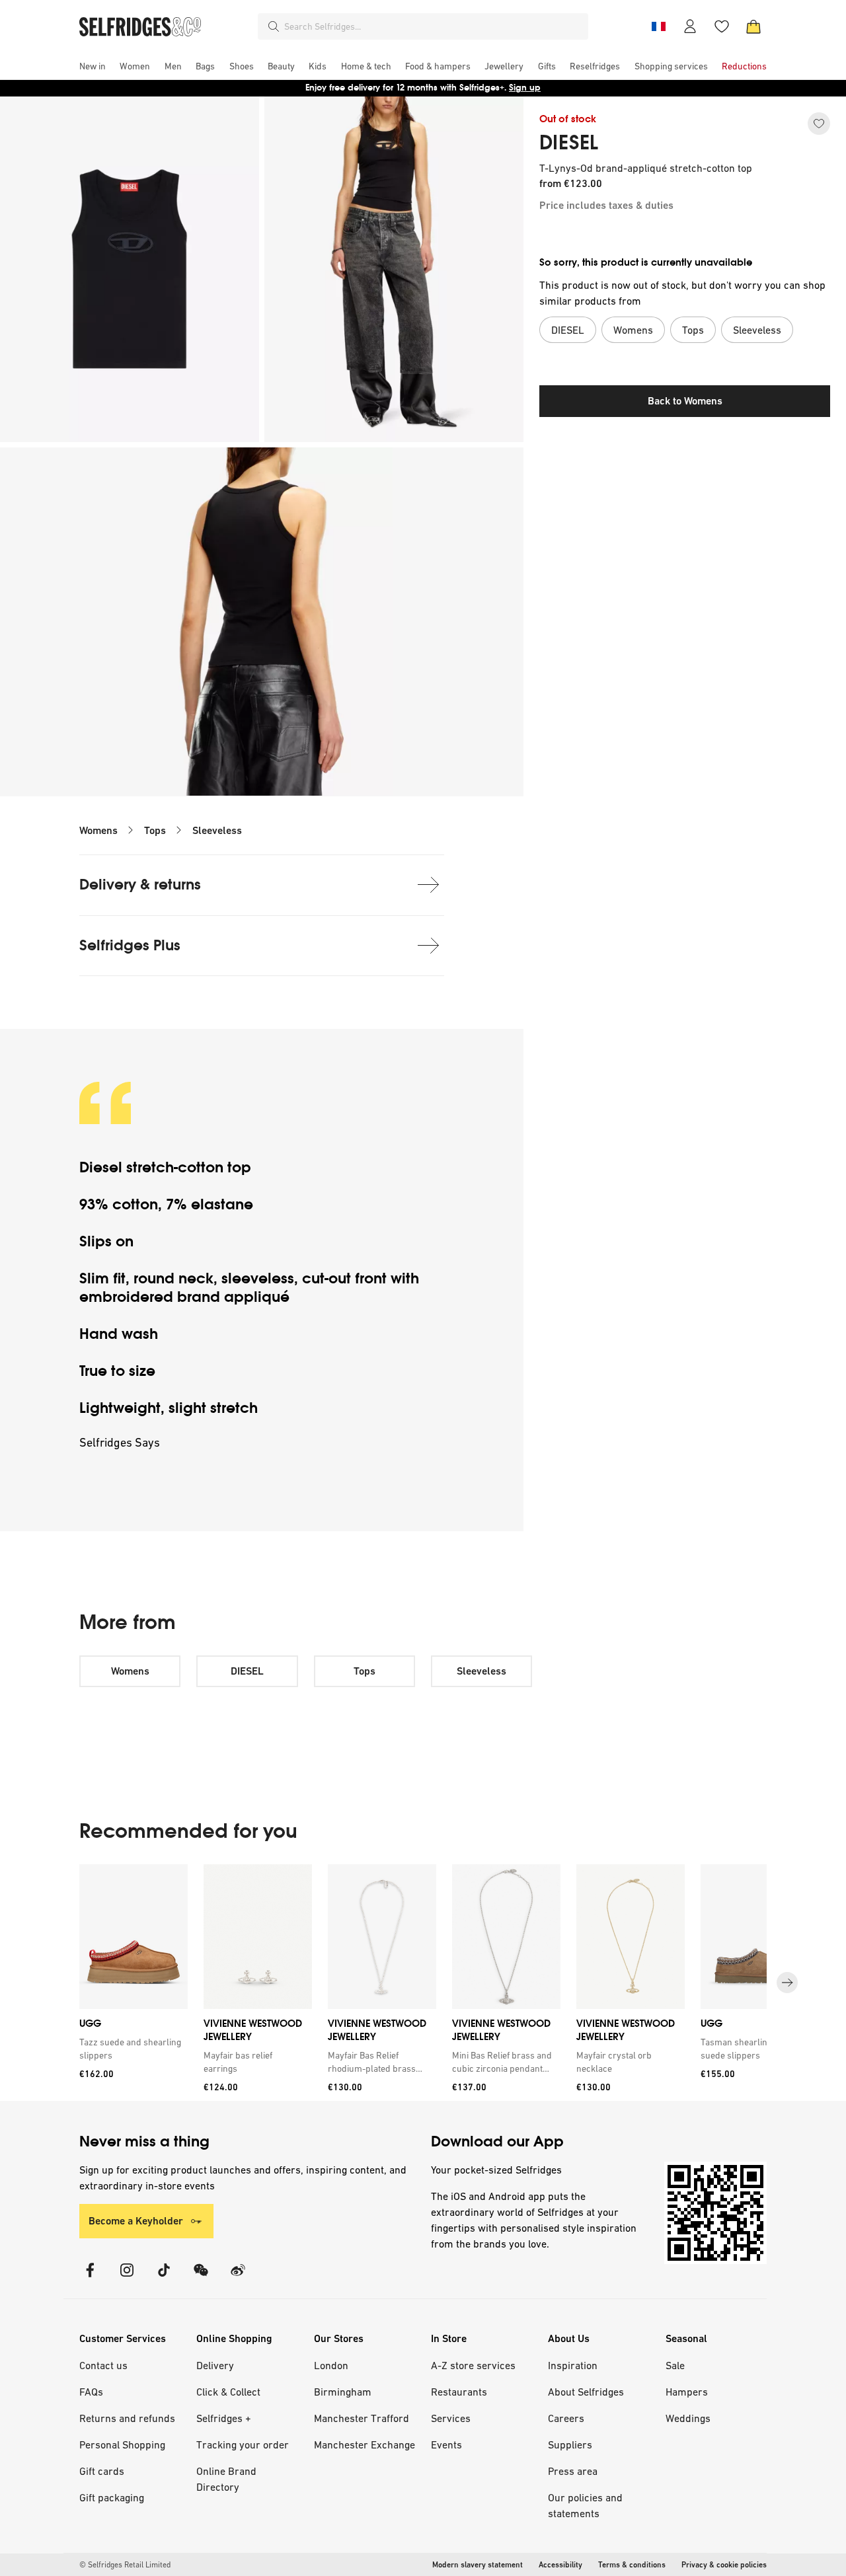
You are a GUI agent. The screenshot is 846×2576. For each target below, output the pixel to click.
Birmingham (343, 2392)
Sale (675, 2365)
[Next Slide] (787, 1983)
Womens (98, 830)
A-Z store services (473, 2365)
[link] (131, 2048)
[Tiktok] (164, 2278)
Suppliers (570, 2444)
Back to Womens (685, 401)
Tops (155, 830)
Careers (566, 2418)
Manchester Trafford (362, 2418)
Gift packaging (112, 2497)
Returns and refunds (127, 2418)
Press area (573, 2471)
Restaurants (459, 2392)
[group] (423, 1983)
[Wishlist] (722, 26)
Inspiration (573, 2365)
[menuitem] (93, 66)
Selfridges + (224, 2418)
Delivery (215, 2365)
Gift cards (102, 2471)
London (331, 2365)
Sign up (525, 88)
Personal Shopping (122, 2444)
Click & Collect (228, 2392)
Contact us (103, 2365)
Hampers (687, 2392)
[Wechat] (201, 2278)
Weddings (688, 2418)
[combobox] (434, 26)
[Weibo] (238, 2278)
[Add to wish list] (819, 124)
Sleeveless (217, 830)
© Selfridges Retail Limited (125, 2565)
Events (446, 2444)
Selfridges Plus (130, 945)
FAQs (91, 2392)
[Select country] (658, 26)
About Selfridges (586, 2392)
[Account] (690, 26)
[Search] (274, 26)
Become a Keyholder (136, 2221)
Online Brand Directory (226, 2479)
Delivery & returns (140, 885)
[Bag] (753, 26)
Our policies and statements (585, 2505)
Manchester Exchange (365, 2444)
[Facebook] (90, 2278)
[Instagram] (127, 2278)
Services (451, 2418)
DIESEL (569, 143)
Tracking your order (243, 2444)
